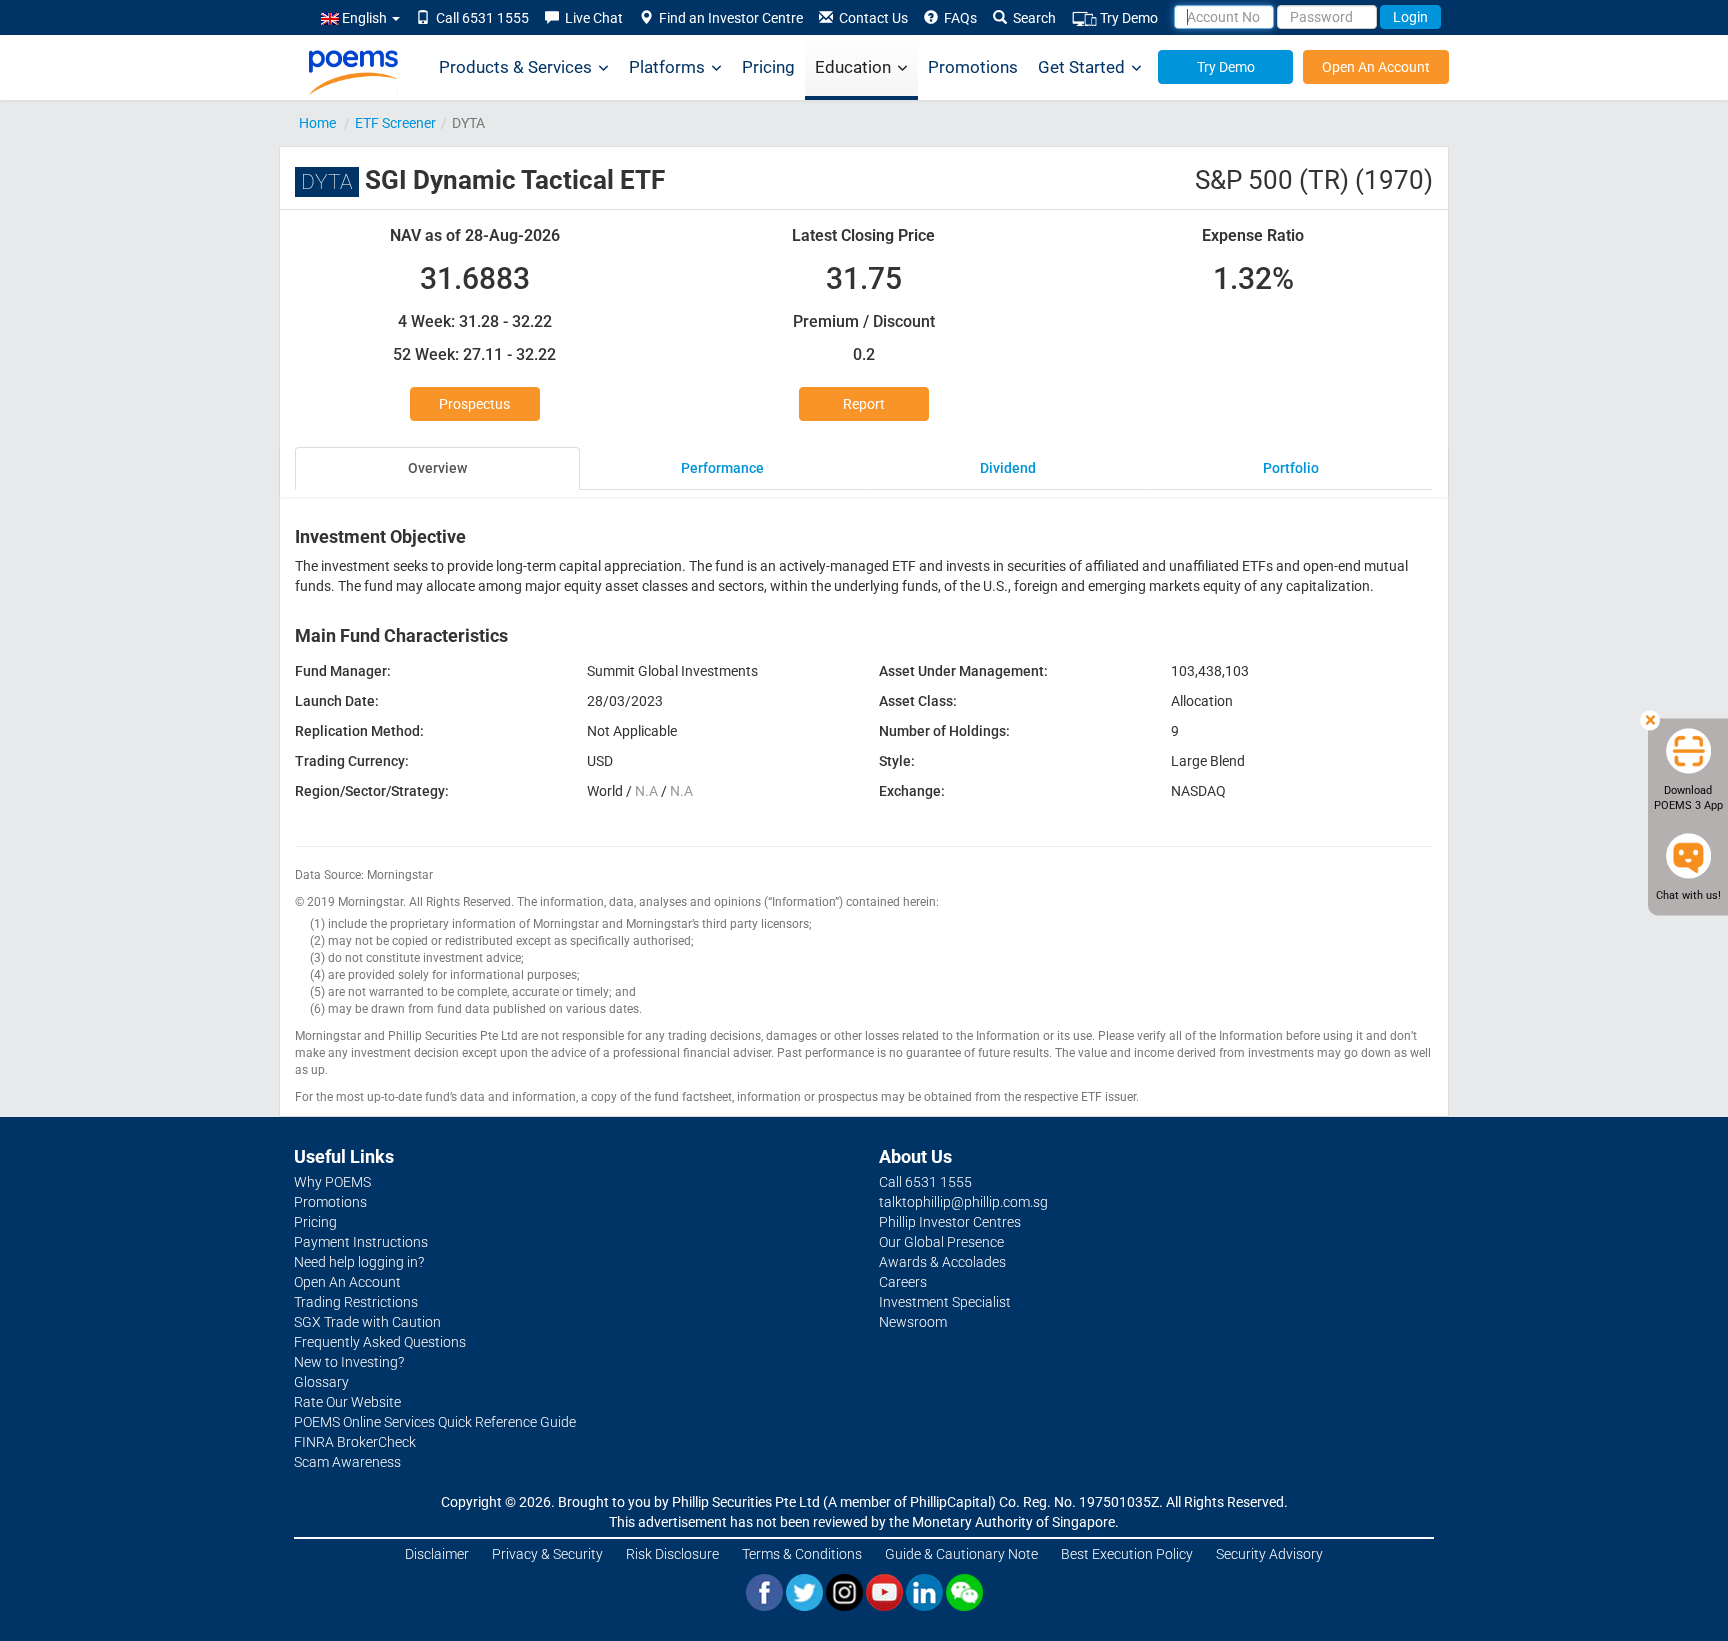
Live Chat (591, 18)
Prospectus (474, 404)
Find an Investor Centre (728, 18)
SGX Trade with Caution (367, 1322)
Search (1031, 18)
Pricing (768, 67)
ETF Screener (395, 123)
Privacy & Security (547, 1554)
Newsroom (913, 1322)
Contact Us (870, 18)
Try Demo (1127, 18)
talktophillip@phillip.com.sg (963, 1202)
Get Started (1081, 67)
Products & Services (515, 67)
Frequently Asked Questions (380, 1342)
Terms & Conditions (802, 1554)
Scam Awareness (347, 1462)
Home (317, 123)
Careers (903, 1282)
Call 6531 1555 (479, 18)
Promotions (973, 67)
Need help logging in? (359, 1262)
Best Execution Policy (1127, 1554)
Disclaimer (437, 1554)
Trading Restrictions (356, 1302)
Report (864, 404)
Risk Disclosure (672, 1554)
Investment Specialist (945, 1302)
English (364, 18)
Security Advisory (1269, 1554)
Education (853, 67)
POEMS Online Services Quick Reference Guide (435, 1422)
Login (1410, 17)
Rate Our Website (347, 1402)
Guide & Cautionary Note (961, 1554)
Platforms (667, 67)
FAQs (957, 18)
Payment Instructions (361, 1242)
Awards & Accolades (942, 1262)
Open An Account (1376, 67)
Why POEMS (332, 1182)
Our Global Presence (941, 1242)
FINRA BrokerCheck (355, 1442)
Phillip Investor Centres (950, 1222)
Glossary (321, 1382)
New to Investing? (349, 1362)
